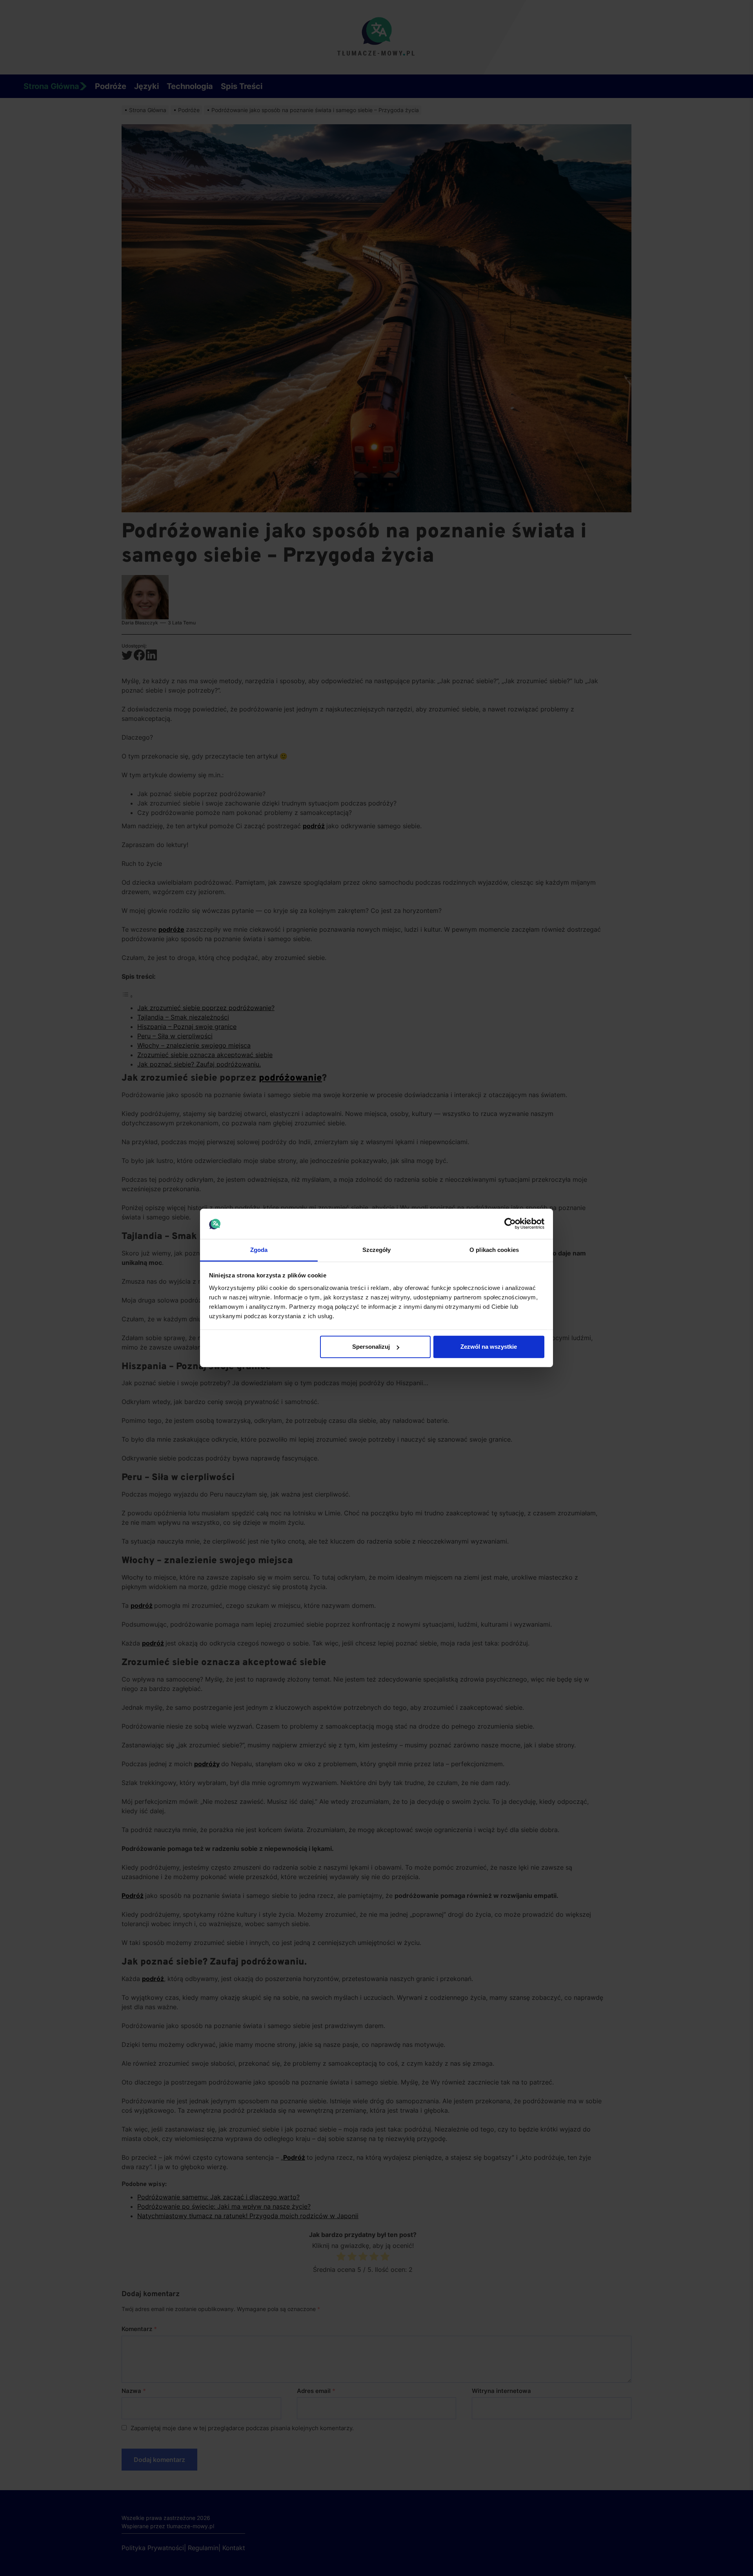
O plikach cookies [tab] (494, 1250)
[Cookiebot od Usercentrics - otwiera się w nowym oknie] (510, 1224)
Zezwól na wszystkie (489, 1347)
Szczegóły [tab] (377, 1250)
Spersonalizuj (371, 1347)
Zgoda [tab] (259, 1250)
